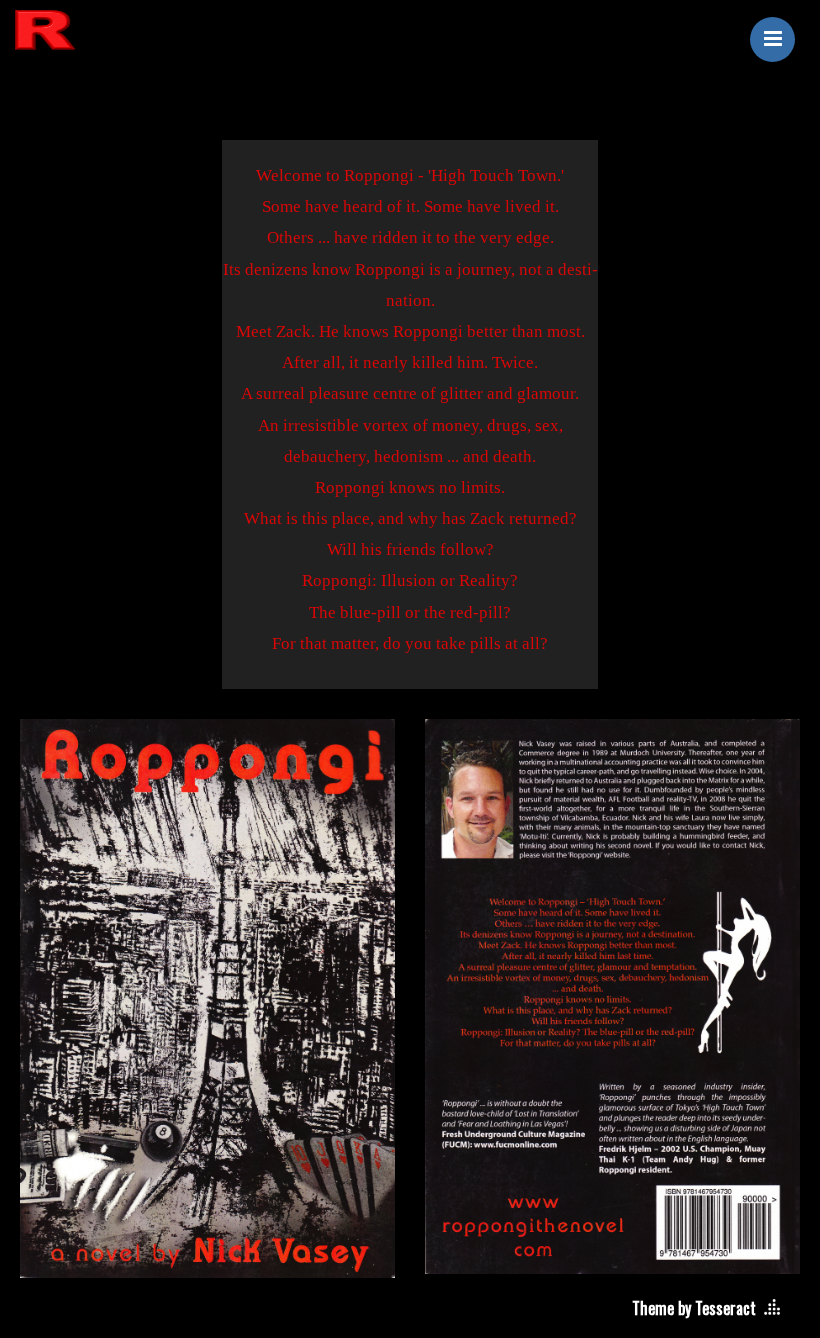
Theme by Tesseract (694, 1308)
